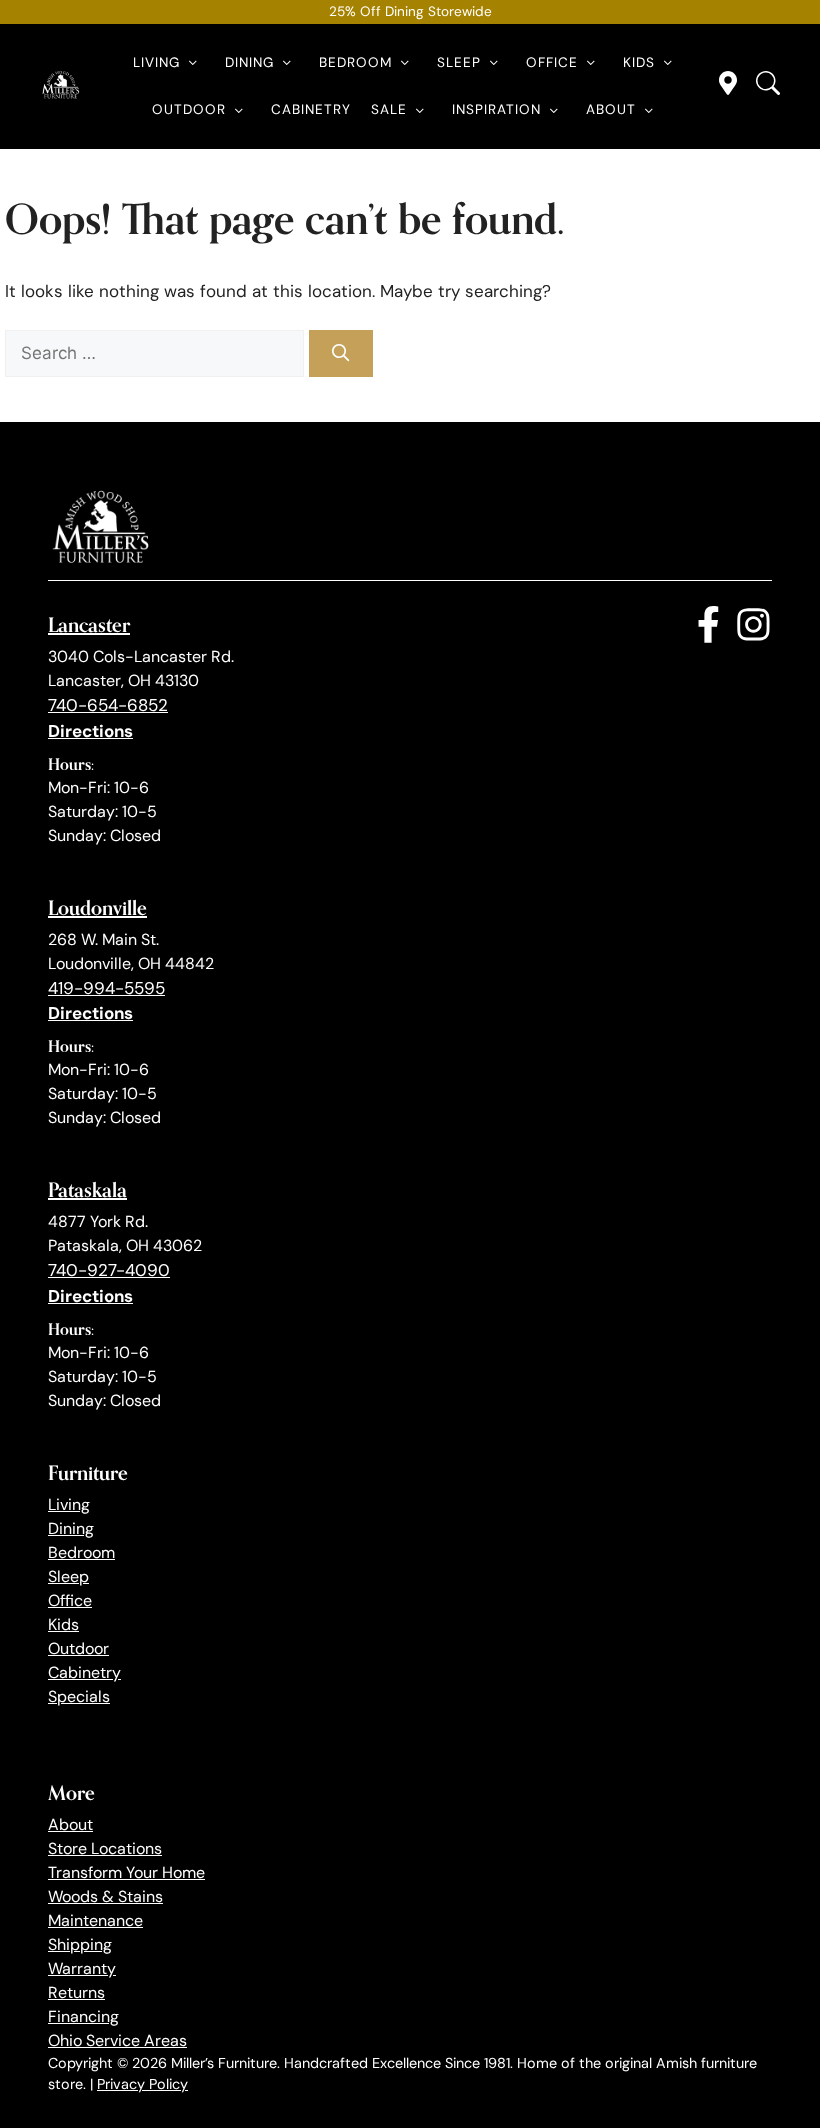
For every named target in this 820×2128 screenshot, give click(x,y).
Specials (79, 1696)
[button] (192, 63)
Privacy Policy (142, 2084)
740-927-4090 (109, 1270)
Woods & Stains (105, 1896)
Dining (249, 62)
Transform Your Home (126, 1872)
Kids (639, 62)
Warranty (82, 1968)
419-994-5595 (106, 988)
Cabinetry (311, 109)
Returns (76, 1992)
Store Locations (105, 1848)
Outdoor (189, 109)
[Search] (341, 354)
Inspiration (496, 109)
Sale (389, 109)
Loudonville (97, 907)
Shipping (80, 1944)
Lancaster (89, 624)
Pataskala (87, 1189)
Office (552, 62)
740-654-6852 (108, 705)
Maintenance (95, 1920)
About (611, 109)
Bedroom (355, 62)
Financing (83, 2016)
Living (156, 62)
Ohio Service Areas (117, 2040)
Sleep (459, 62)
